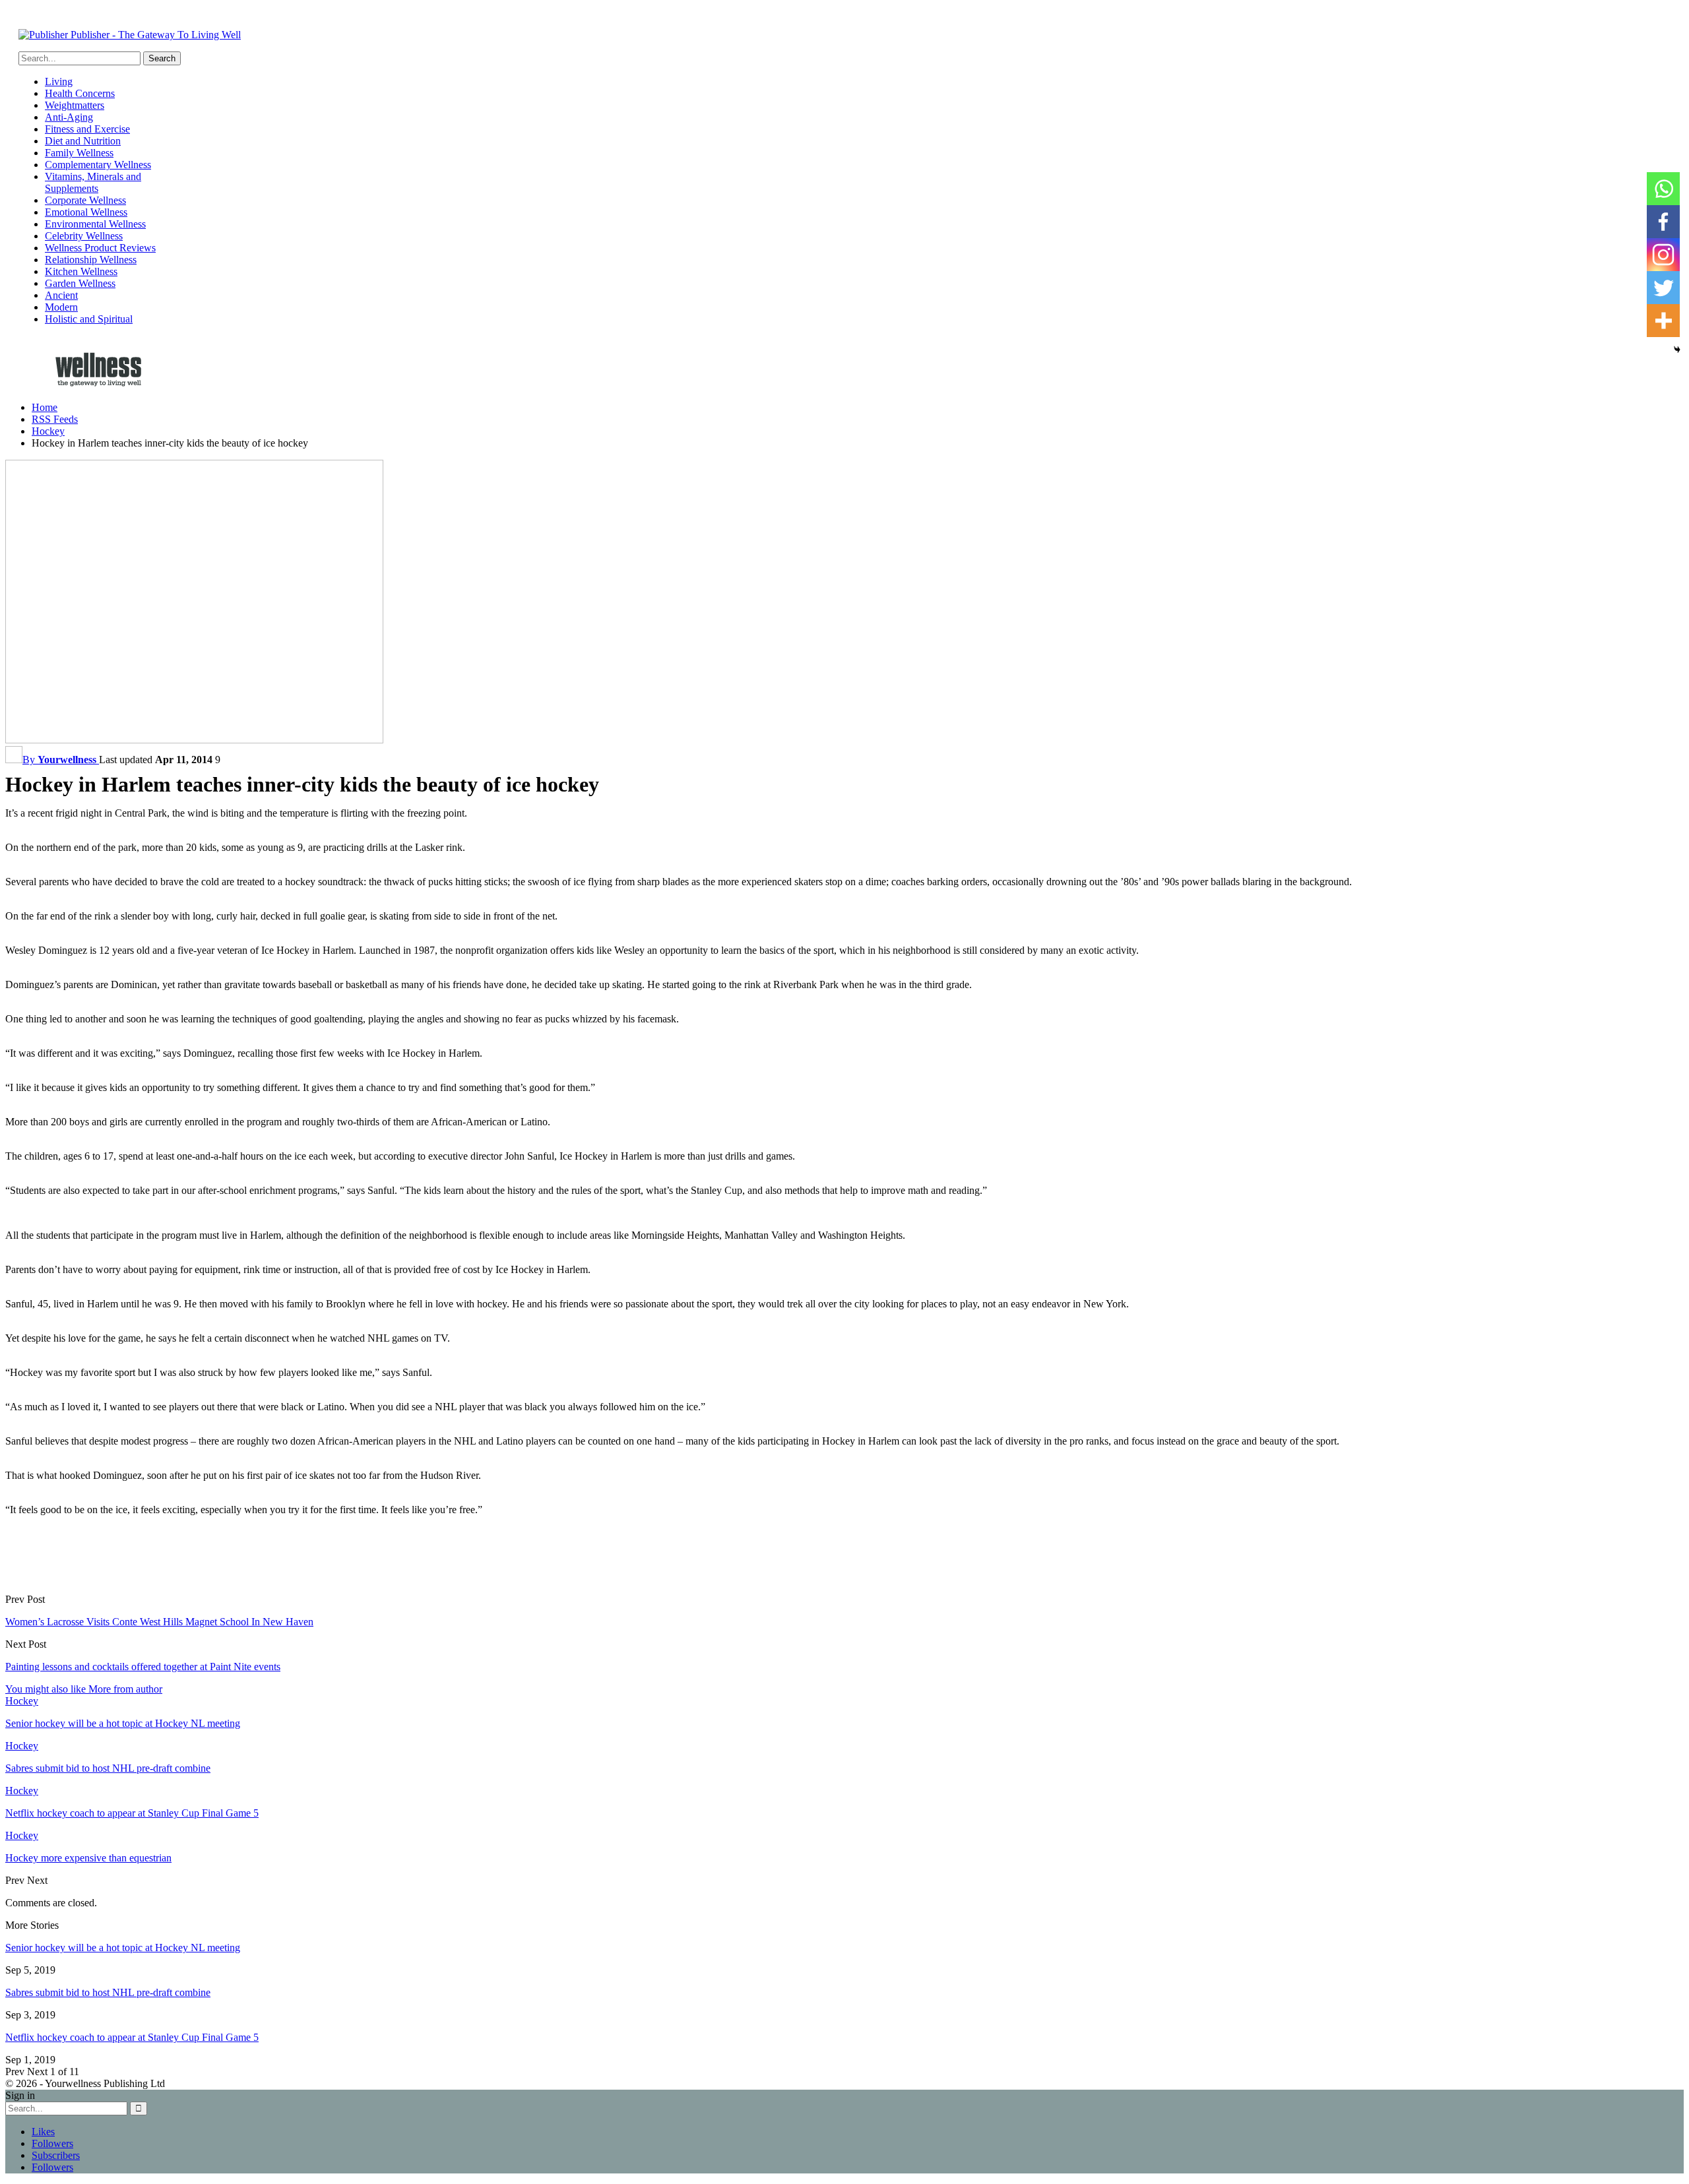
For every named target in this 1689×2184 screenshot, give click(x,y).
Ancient (61, 295)
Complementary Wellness (98, 165)
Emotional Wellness (86, 212)
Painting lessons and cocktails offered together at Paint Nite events (143, 1667)
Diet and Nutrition (83, 141)
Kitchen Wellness (81, 271)
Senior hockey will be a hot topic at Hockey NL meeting (123, 1948)
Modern (61, 307)
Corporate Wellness (85, 200)
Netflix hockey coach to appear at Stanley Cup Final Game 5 (132, 2037)
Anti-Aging (69, 117)
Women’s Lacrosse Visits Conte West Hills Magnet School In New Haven (159, 1622)
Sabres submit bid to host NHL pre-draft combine (108, 1992)
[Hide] (1677, 350)
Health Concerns (80, 93)
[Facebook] (1663, 222)
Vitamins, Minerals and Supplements (93, 182)
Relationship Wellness (91, 260)
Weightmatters (75, 105)
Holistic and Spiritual (89, 319)
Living (59, 81)
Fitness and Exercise (87, 129)
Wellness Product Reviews (100, 248)
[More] (1663, 321)
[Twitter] (1663, 288)
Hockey (22, 1701)
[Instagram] (1663, 255)
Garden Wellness (80, 283)
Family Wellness (79, 153)
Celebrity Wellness (84, 236)
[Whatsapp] (1663, 189)
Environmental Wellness (95, 224)
